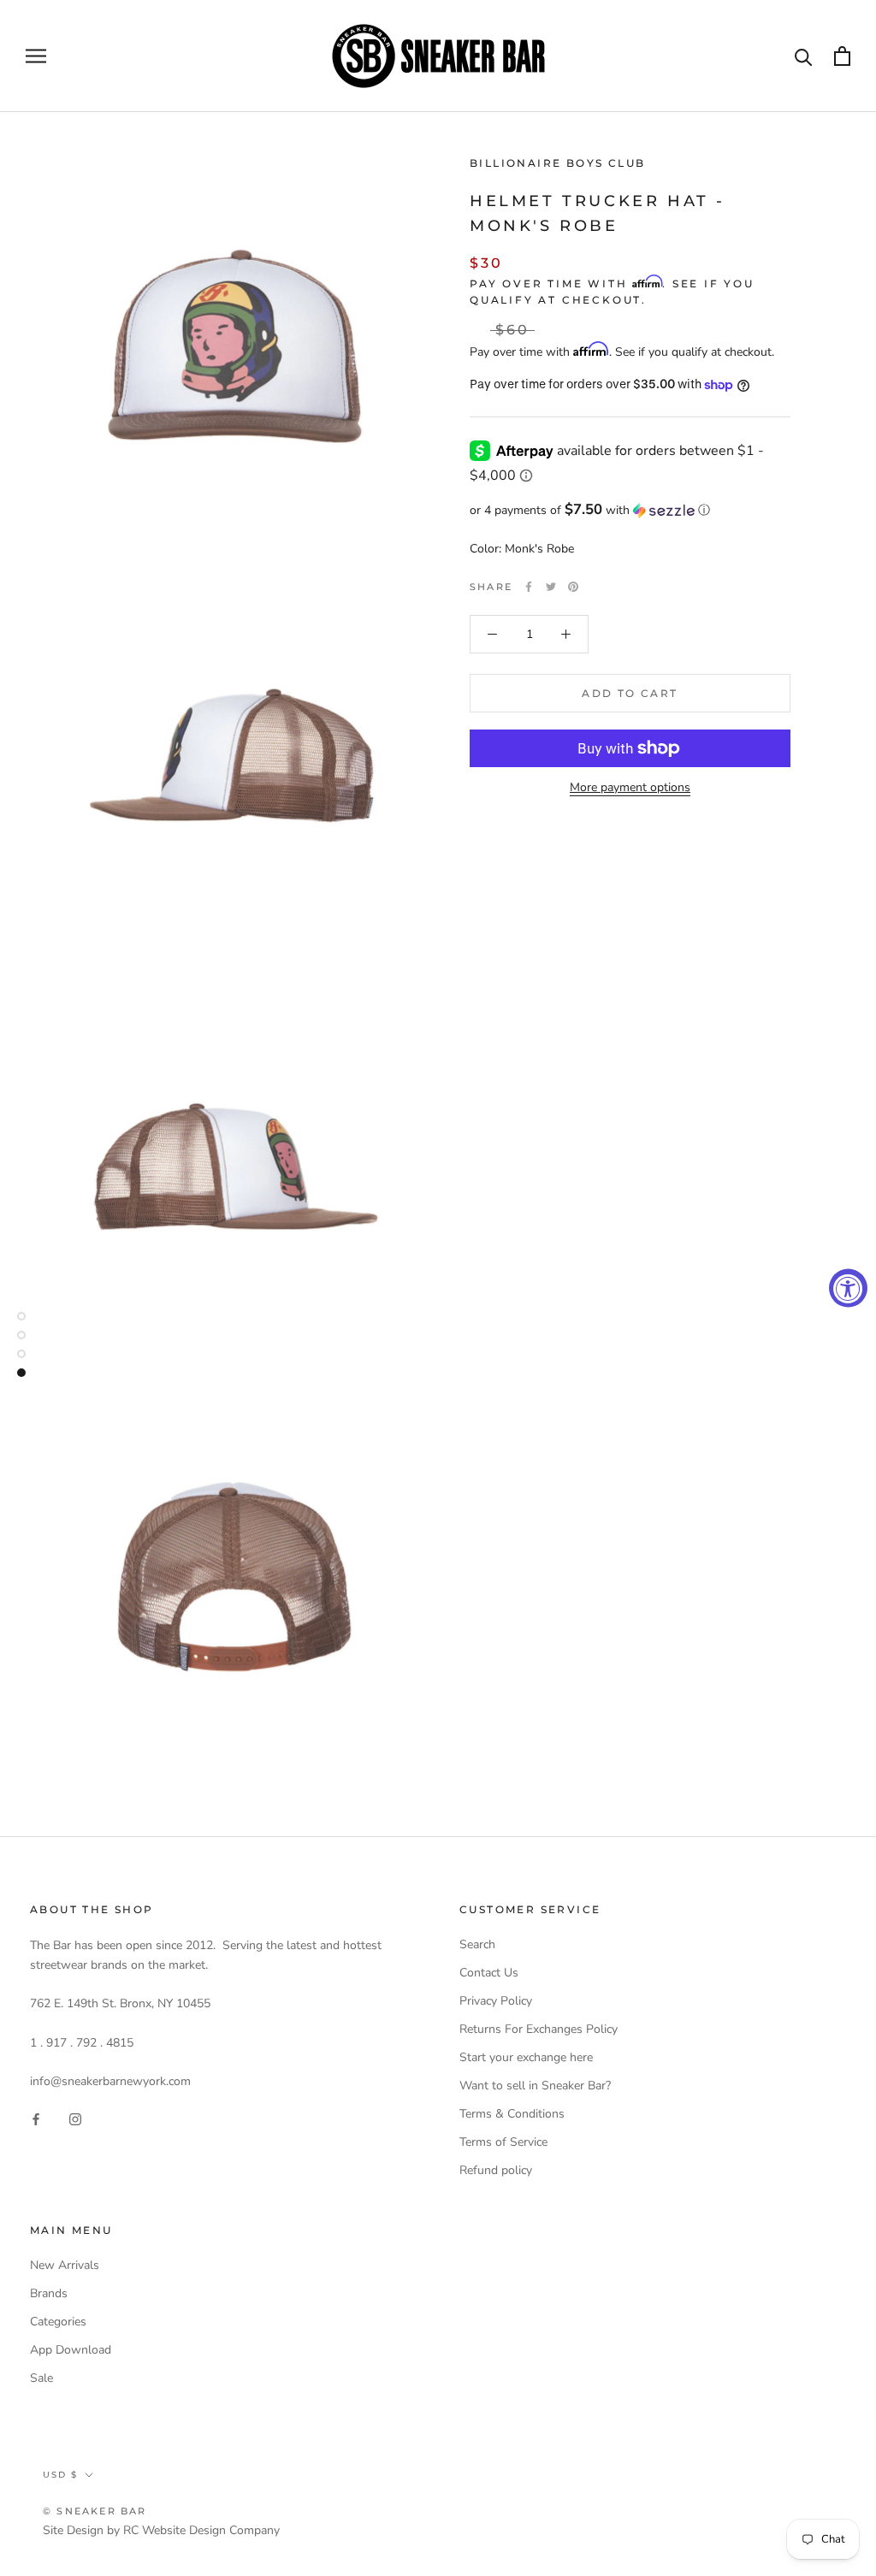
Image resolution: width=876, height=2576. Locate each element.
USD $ (60, 2475)
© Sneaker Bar (95, 2511)
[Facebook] (529, 587)
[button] (630, 510)
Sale (41, 2378)
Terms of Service (503, 2142)
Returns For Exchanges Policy (539, 2029)
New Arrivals (65, 2265)
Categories (58, 2322)
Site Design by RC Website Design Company (161, 2530)
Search (477, 1944)
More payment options (630, 787)
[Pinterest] (573, 587)
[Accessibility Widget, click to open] (848, 1288)
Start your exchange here (526, 2057)
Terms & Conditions (512, 2114)
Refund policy (496, 2170)
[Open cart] (842, 56)
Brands (49, 2293)
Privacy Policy (496, 2001)
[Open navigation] (36, 56)
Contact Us (489, 1973)
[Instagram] (75, 2118)
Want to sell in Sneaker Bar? (535, 2086)
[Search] (804, 56)
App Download (71, 2350)
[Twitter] (551, 587)
